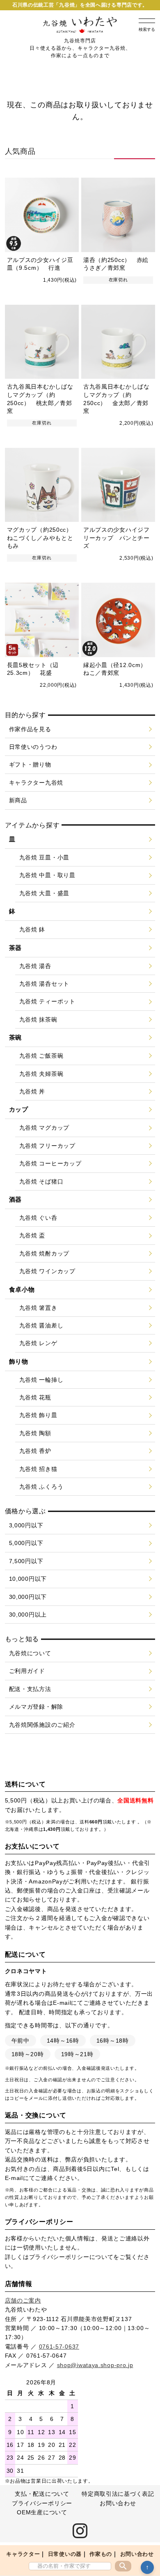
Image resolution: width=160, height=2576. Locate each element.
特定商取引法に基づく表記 (118, 2494)
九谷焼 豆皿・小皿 (44, 857)
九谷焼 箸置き (38, 1308)
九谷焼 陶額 (35, 1433)
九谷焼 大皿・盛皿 (44, 893)
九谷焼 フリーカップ (47, 1146)
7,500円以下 (26, 1561)
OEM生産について (42, 2512)
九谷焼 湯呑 (35, 966)
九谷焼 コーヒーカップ (50, 1163)
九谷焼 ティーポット (47, 1001)
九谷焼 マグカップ (44, 1128)
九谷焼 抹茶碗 (38, 1019)
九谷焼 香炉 (35, 1451)
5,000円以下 (26, 1543)
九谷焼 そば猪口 (41, 1181)
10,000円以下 (28, 1579)
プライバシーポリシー (59, 2257)
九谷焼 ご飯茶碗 (41, 1056)
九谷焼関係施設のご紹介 (42, 1725)
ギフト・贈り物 (30, 764)
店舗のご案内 (23, 2300)
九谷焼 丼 (32, 1091)
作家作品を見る (30, 729)
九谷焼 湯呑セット (44, 984)
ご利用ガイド (27, 1671)
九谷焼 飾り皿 (38, 1415)
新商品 (18, 800)
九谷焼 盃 (32, 1235)
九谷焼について (30, 1653)
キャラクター (23, 2554)
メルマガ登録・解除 (36, 1707)
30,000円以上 (28, 1615)
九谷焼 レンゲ (38, 1343)
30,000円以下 (28, 1597)
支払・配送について (42, 2494)
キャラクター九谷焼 (36, 783)
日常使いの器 (65, 2554)
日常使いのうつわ (33, 747)
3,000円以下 (26, 1525)
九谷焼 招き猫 (38, 1469)
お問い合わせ (137, 2554)
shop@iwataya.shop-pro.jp (95, 2365)
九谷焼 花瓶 (35, 1397)
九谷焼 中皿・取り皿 (47, 875)
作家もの (101, 2554)
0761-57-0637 (59, 2347)
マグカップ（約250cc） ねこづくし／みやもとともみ (43, 538)
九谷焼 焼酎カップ (44, 1253)
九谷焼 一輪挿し (41, 1380)
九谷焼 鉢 (32, 929)
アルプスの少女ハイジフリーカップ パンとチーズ (117, 538)
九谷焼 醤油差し (41, 1325)
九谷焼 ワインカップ (47, 1271)
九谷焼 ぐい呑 (38, 1218)
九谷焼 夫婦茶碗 (41, 1074)
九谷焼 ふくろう (41, 1487)
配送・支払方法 (30, 1689)
